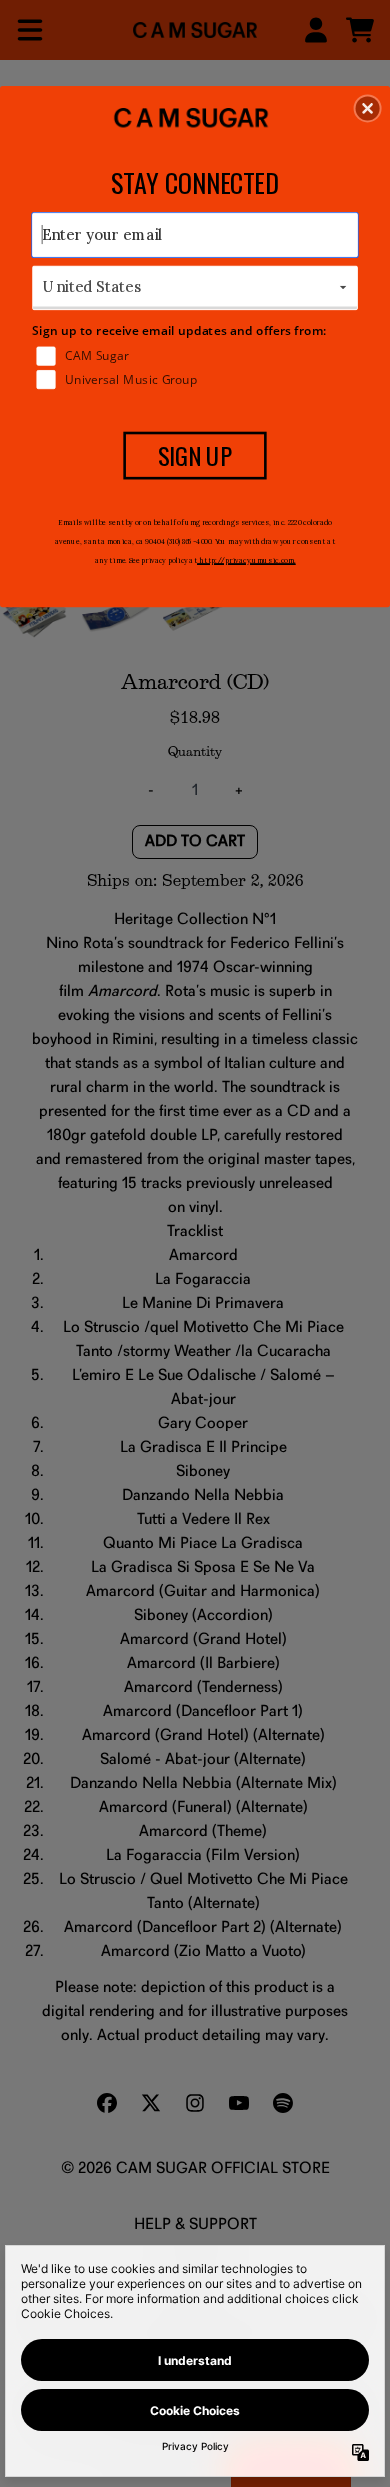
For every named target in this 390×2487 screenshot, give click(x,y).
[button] (368, 108)
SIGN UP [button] (195, 455)
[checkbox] (196, 355)
